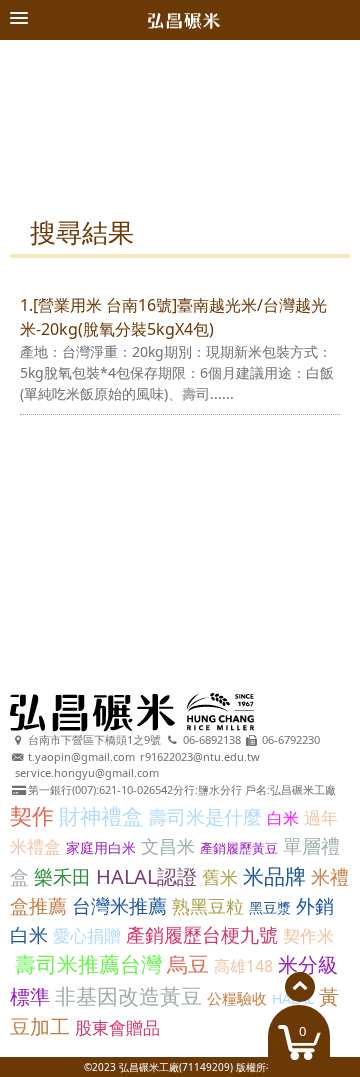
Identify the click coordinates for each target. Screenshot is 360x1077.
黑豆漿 (270, 907)
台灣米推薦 (119, 906)
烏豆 (188, 964)
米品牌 (274, 876)
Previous (37, 126)
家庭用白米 (101, 847)
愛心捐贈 (87, 935)
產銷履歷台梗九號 (202, 935)
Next (322, 126)
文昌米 (168, 846)
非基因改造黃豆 (128, 996)
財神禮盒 (101, 816)
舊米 (220, 877)
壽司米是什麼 (205, 817)
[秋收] (180, 49)
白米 (283, 818)
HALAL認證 (146, 876)
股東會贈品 (117, 1027)
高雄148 (243, 966)
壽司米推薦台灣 (88, 964)
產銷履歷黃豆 (239, 848)
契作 (32, 815)
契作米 (308, 935)
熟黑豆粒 (208, 906)
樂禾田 (62, 877)
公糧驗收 (237, 998)
